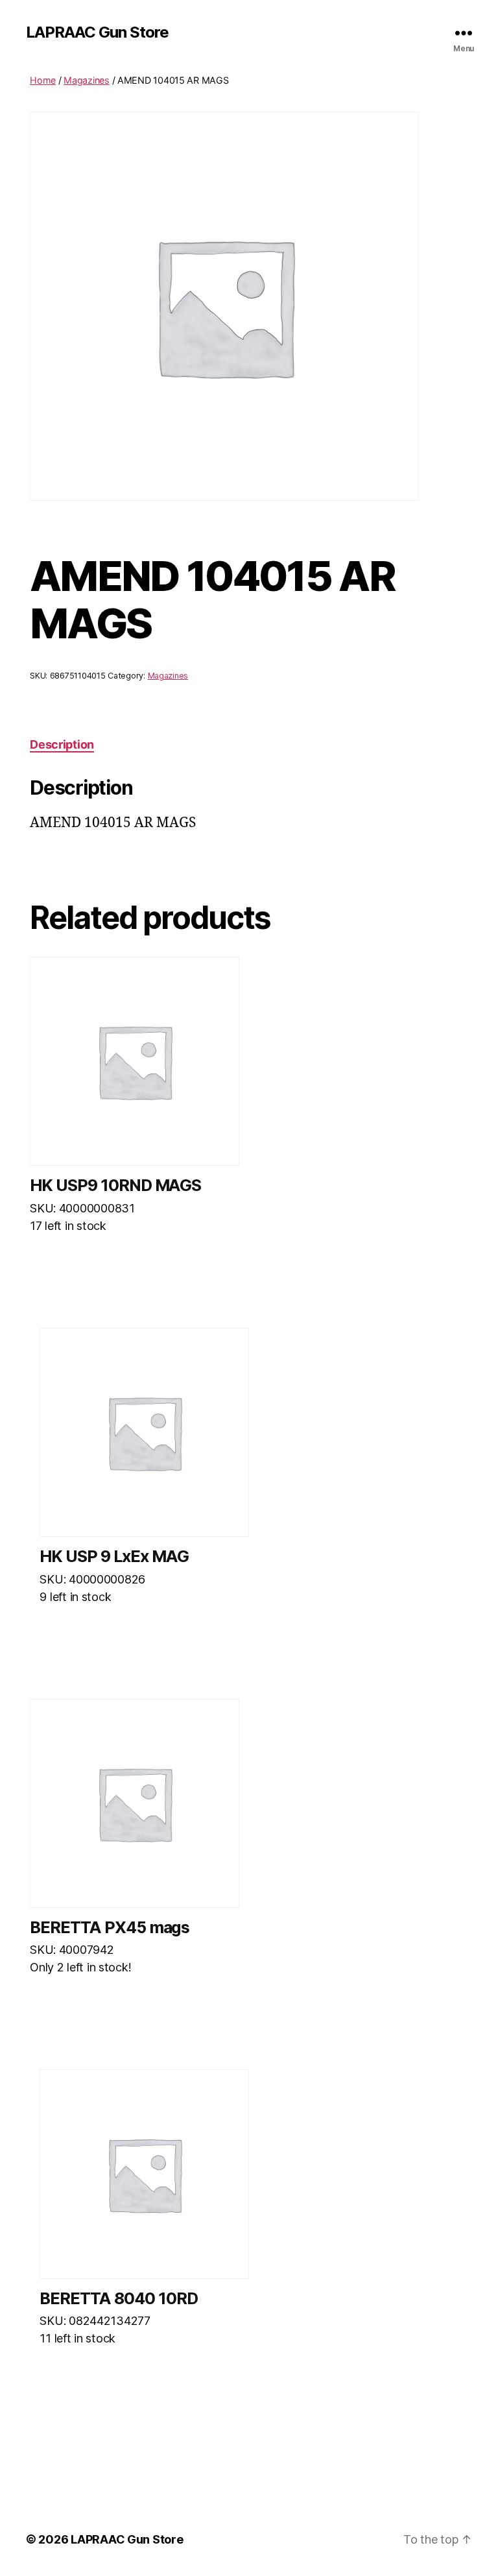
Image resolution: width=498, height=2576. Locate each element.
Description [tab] (62, 744)
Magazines (87, 80)
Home (43, 80)
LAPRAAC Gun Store (97, 32)
